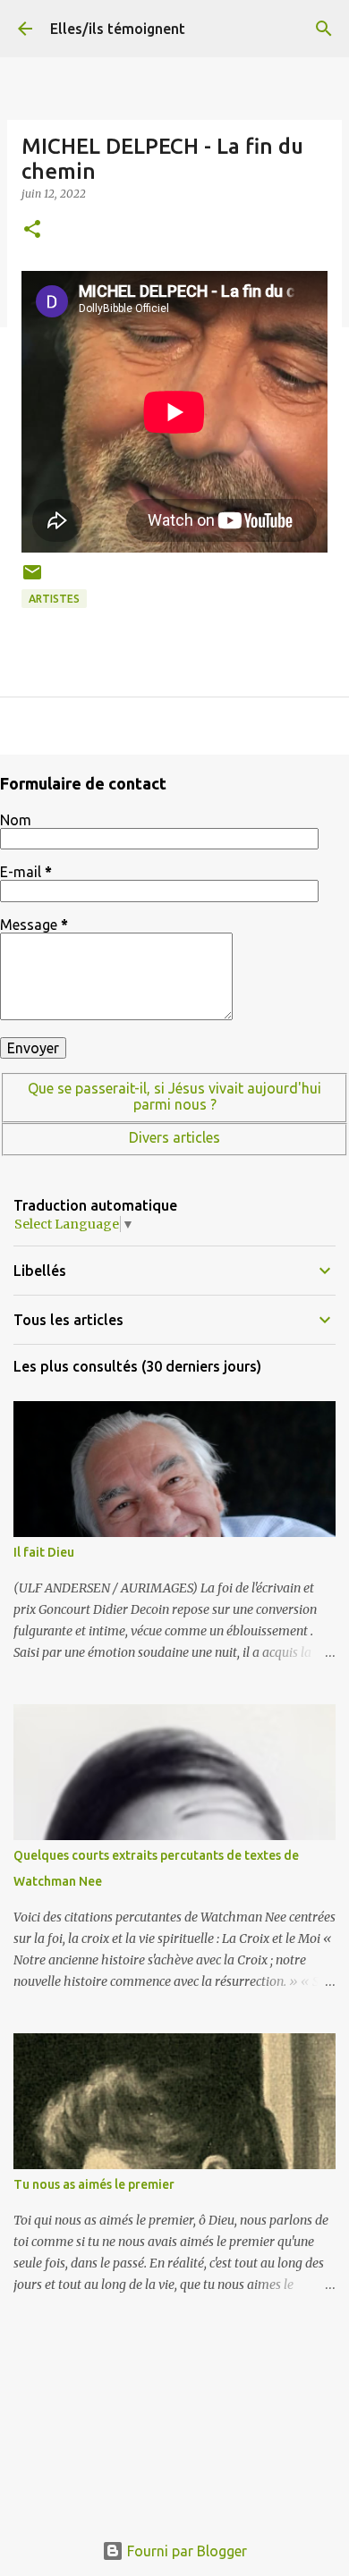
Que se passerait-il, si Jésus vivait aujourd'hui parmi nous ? (174, 1096)
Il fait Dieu (44, 1552)
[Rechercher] (324, 29)
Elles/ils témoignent (118, 29)
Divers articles (174, 1137)
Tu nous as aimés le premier (94, 2184)
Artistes (54, 599)
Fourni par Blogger (185, 2551)
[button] (32, 230)
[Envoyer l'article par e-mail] (32, 579)
